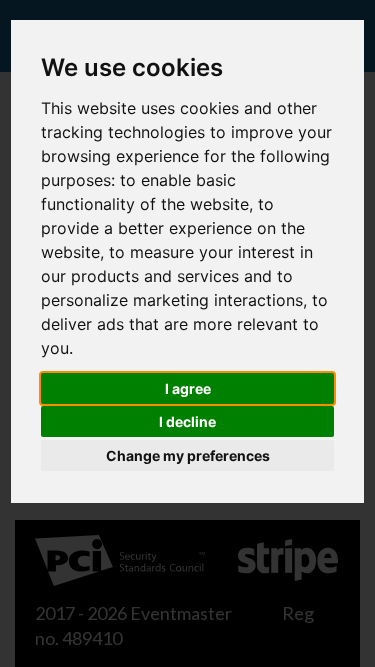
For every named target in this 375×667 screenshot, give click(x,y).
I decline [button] (187, 421)
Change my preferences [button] (188, 455)
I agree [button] (188, 388)
